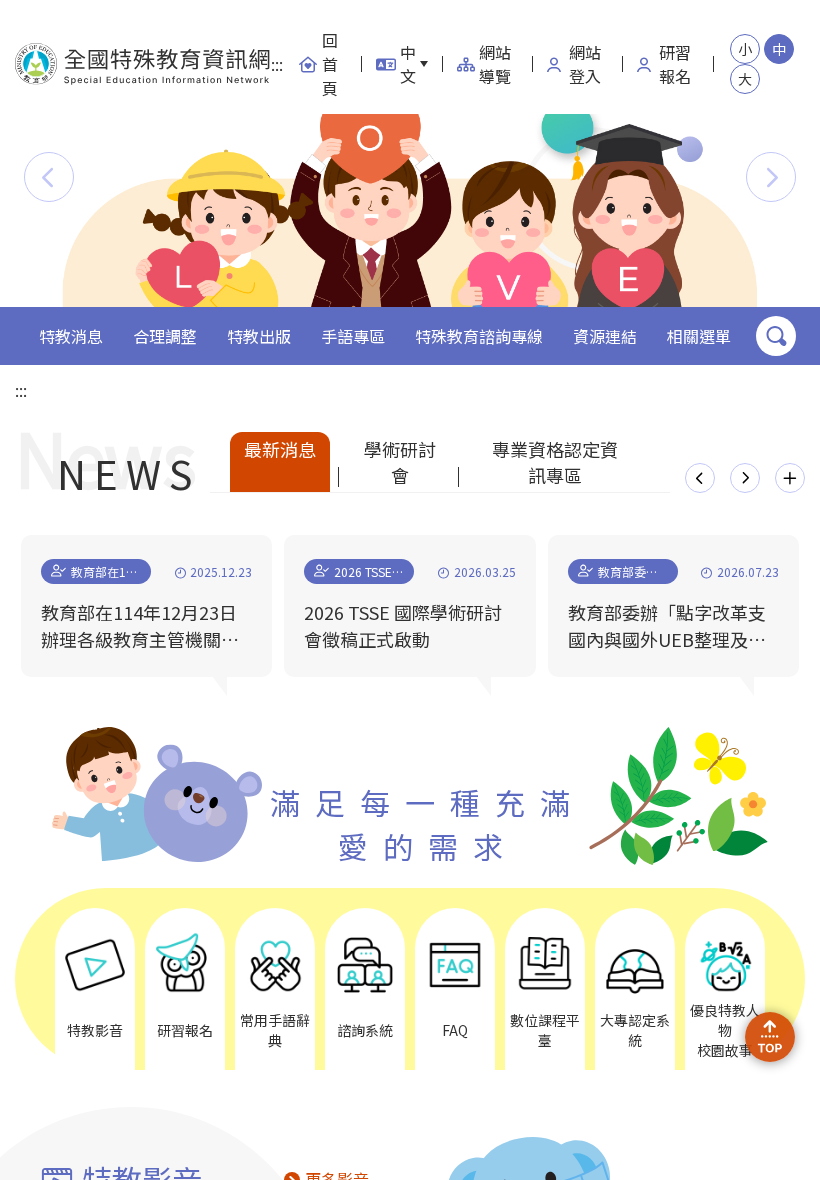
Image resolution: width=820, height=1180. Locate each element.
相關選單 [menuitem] (699, 336)
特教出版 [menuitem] (259, 336)
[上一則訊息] (700, 478)
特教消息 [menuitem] (71, 336)
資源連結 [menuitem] (605, 336)
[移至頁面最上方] (770, 1037)
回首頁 (330, 64)
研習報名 (675, 64)
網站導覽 (495, 64)
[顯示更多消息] (790, 478)
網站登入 (585, 64)
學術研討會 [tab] (400, 462)
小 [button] (745, 49)
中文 (408, 64)
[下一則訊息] (745, 478)
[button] (49, 177)
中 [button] (779, 49)
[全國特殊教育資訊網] (143, 64)
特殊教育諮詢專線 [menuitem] (479, 336)
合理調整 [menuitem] (165, 336)
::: (277, 64)
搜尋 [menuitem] (776, 336)
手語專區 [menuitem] (353, 336)
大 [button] (745, 79)
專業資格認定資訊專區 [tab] (555, 462)
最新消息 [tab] (280, 449)
